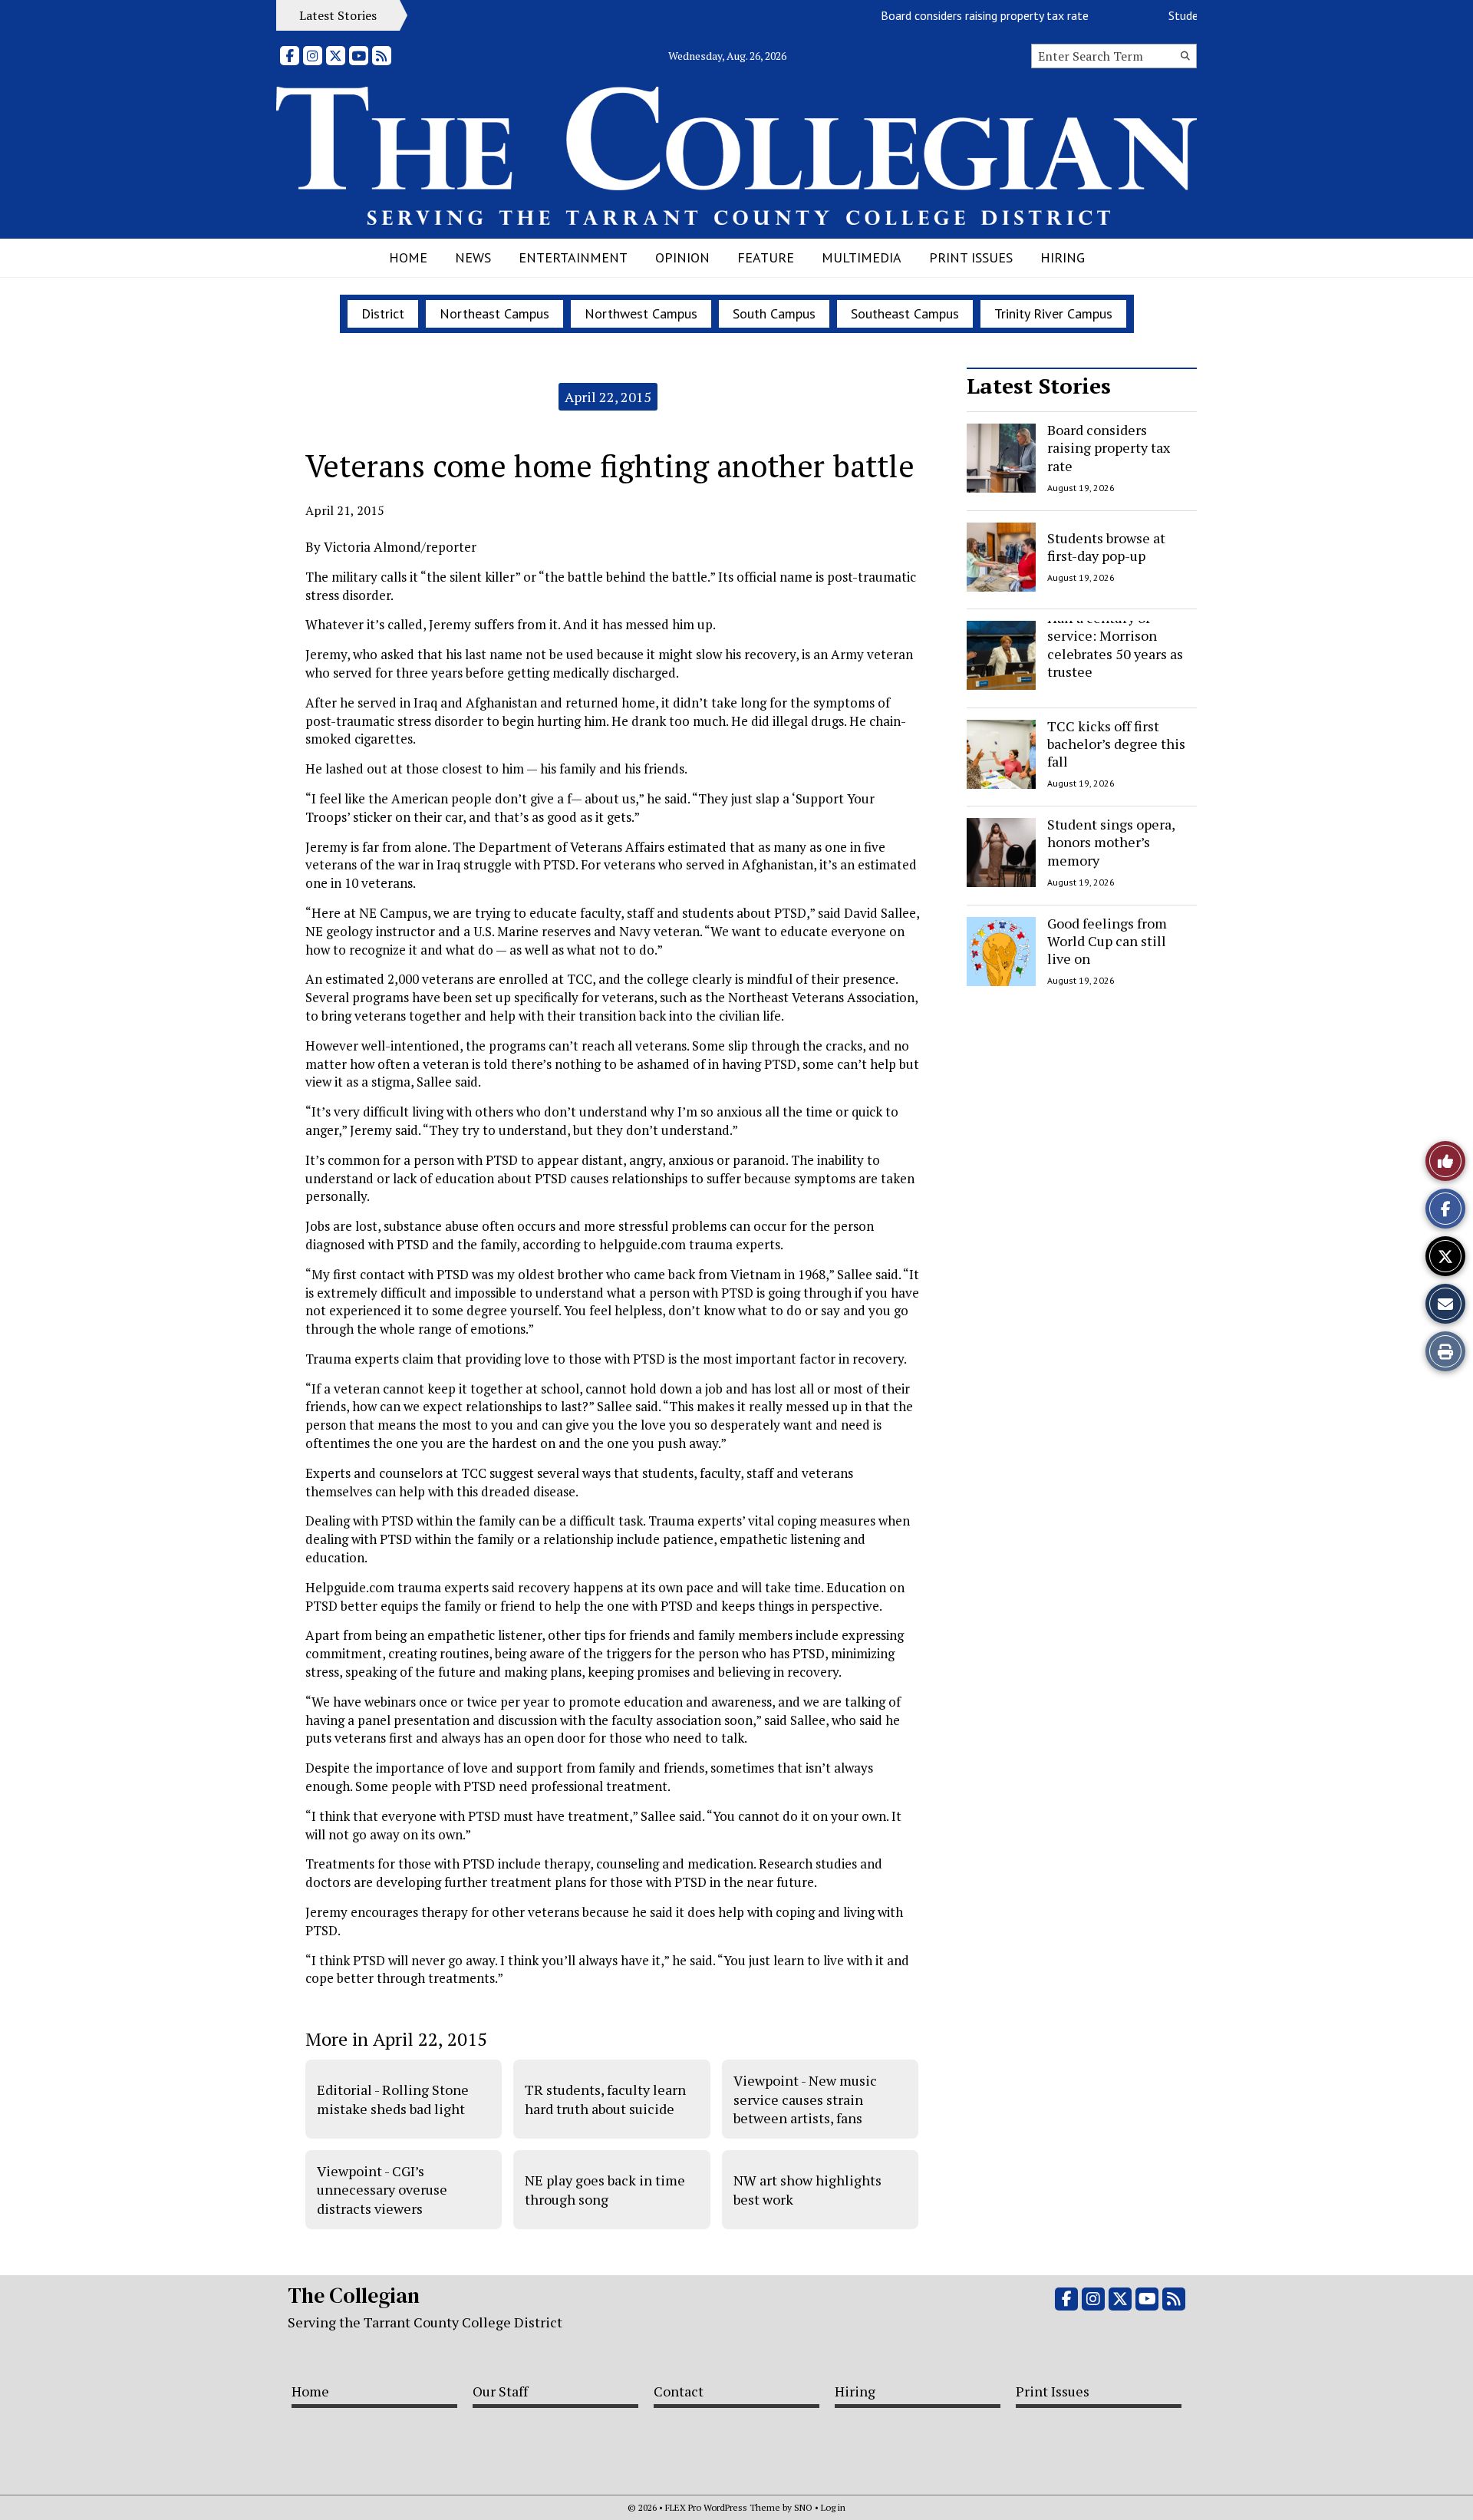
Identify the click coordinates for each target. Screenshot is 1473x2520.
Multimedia (862, 257)
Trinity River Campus (1053, 313)
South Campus (774, 313)
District (383, 313)
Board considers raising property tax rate (952, 15)
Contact (679, 2391)
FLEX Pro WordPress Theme (723, 2507)
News (473, 257)
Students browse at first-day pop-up (1106, 546)
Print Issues (971, 257)
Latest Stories (1039, 386)
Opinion (682, 257)
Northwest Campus (641, 313)
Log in (833, 2507)
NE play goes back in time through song (605, 2189)
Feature (766, 257)
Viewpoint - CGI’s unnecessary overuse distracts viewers (382, 2190)
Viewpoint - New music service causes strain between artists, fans (805, 2099)
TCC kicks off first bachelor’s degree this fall (1116, 744)
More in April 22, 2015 (396, 2039)
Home (408, 257)
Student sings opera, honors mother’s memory (1111, 842)
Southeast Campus (905, 313)
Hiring (1063, 257)
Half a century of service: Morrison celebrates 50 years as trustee (1115, 645)
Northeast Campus (494, 313)
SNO (803, 2507)
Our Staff (500, 2391)
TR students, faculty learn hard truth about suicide (605, 2099)
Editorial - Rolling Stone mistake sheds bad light (393, 2099)
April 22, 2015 (608, 397)
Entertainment (573, 257)
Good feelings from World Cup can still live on (1107, 941)
